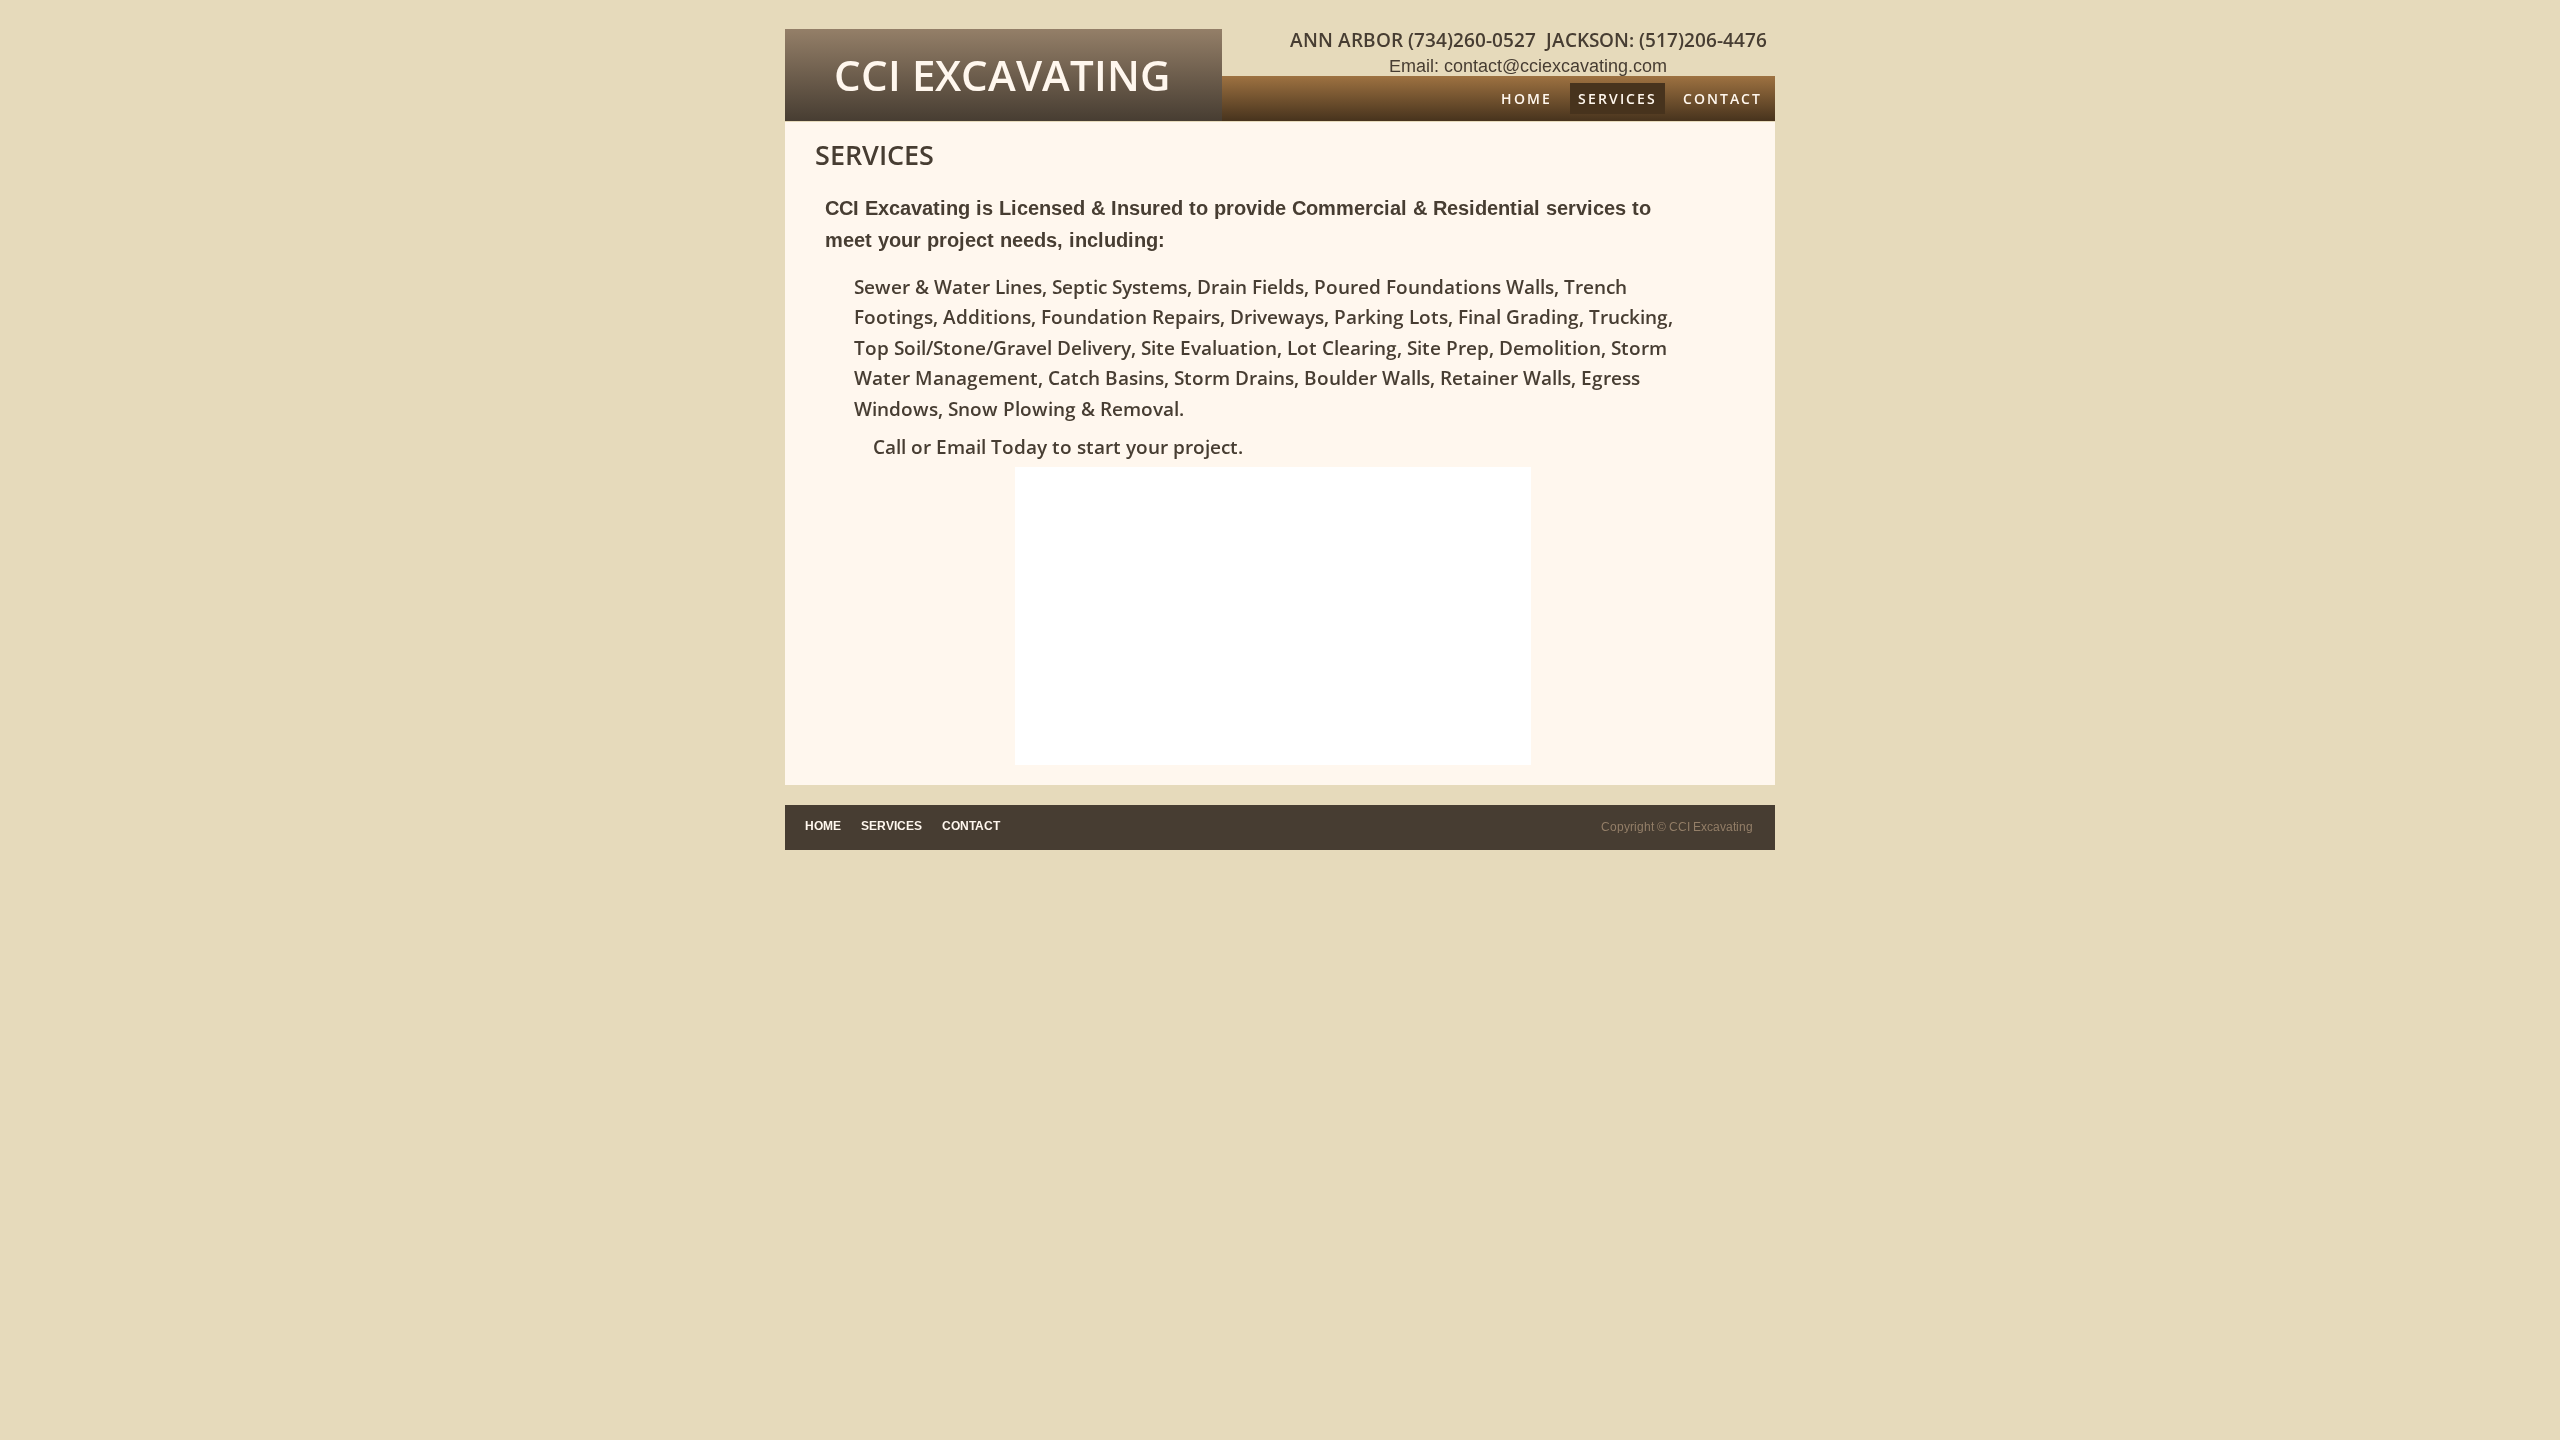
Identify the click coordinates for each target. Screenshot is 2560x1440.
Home (1526, 98)
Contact (1722, 98)
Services (1617, 98)
